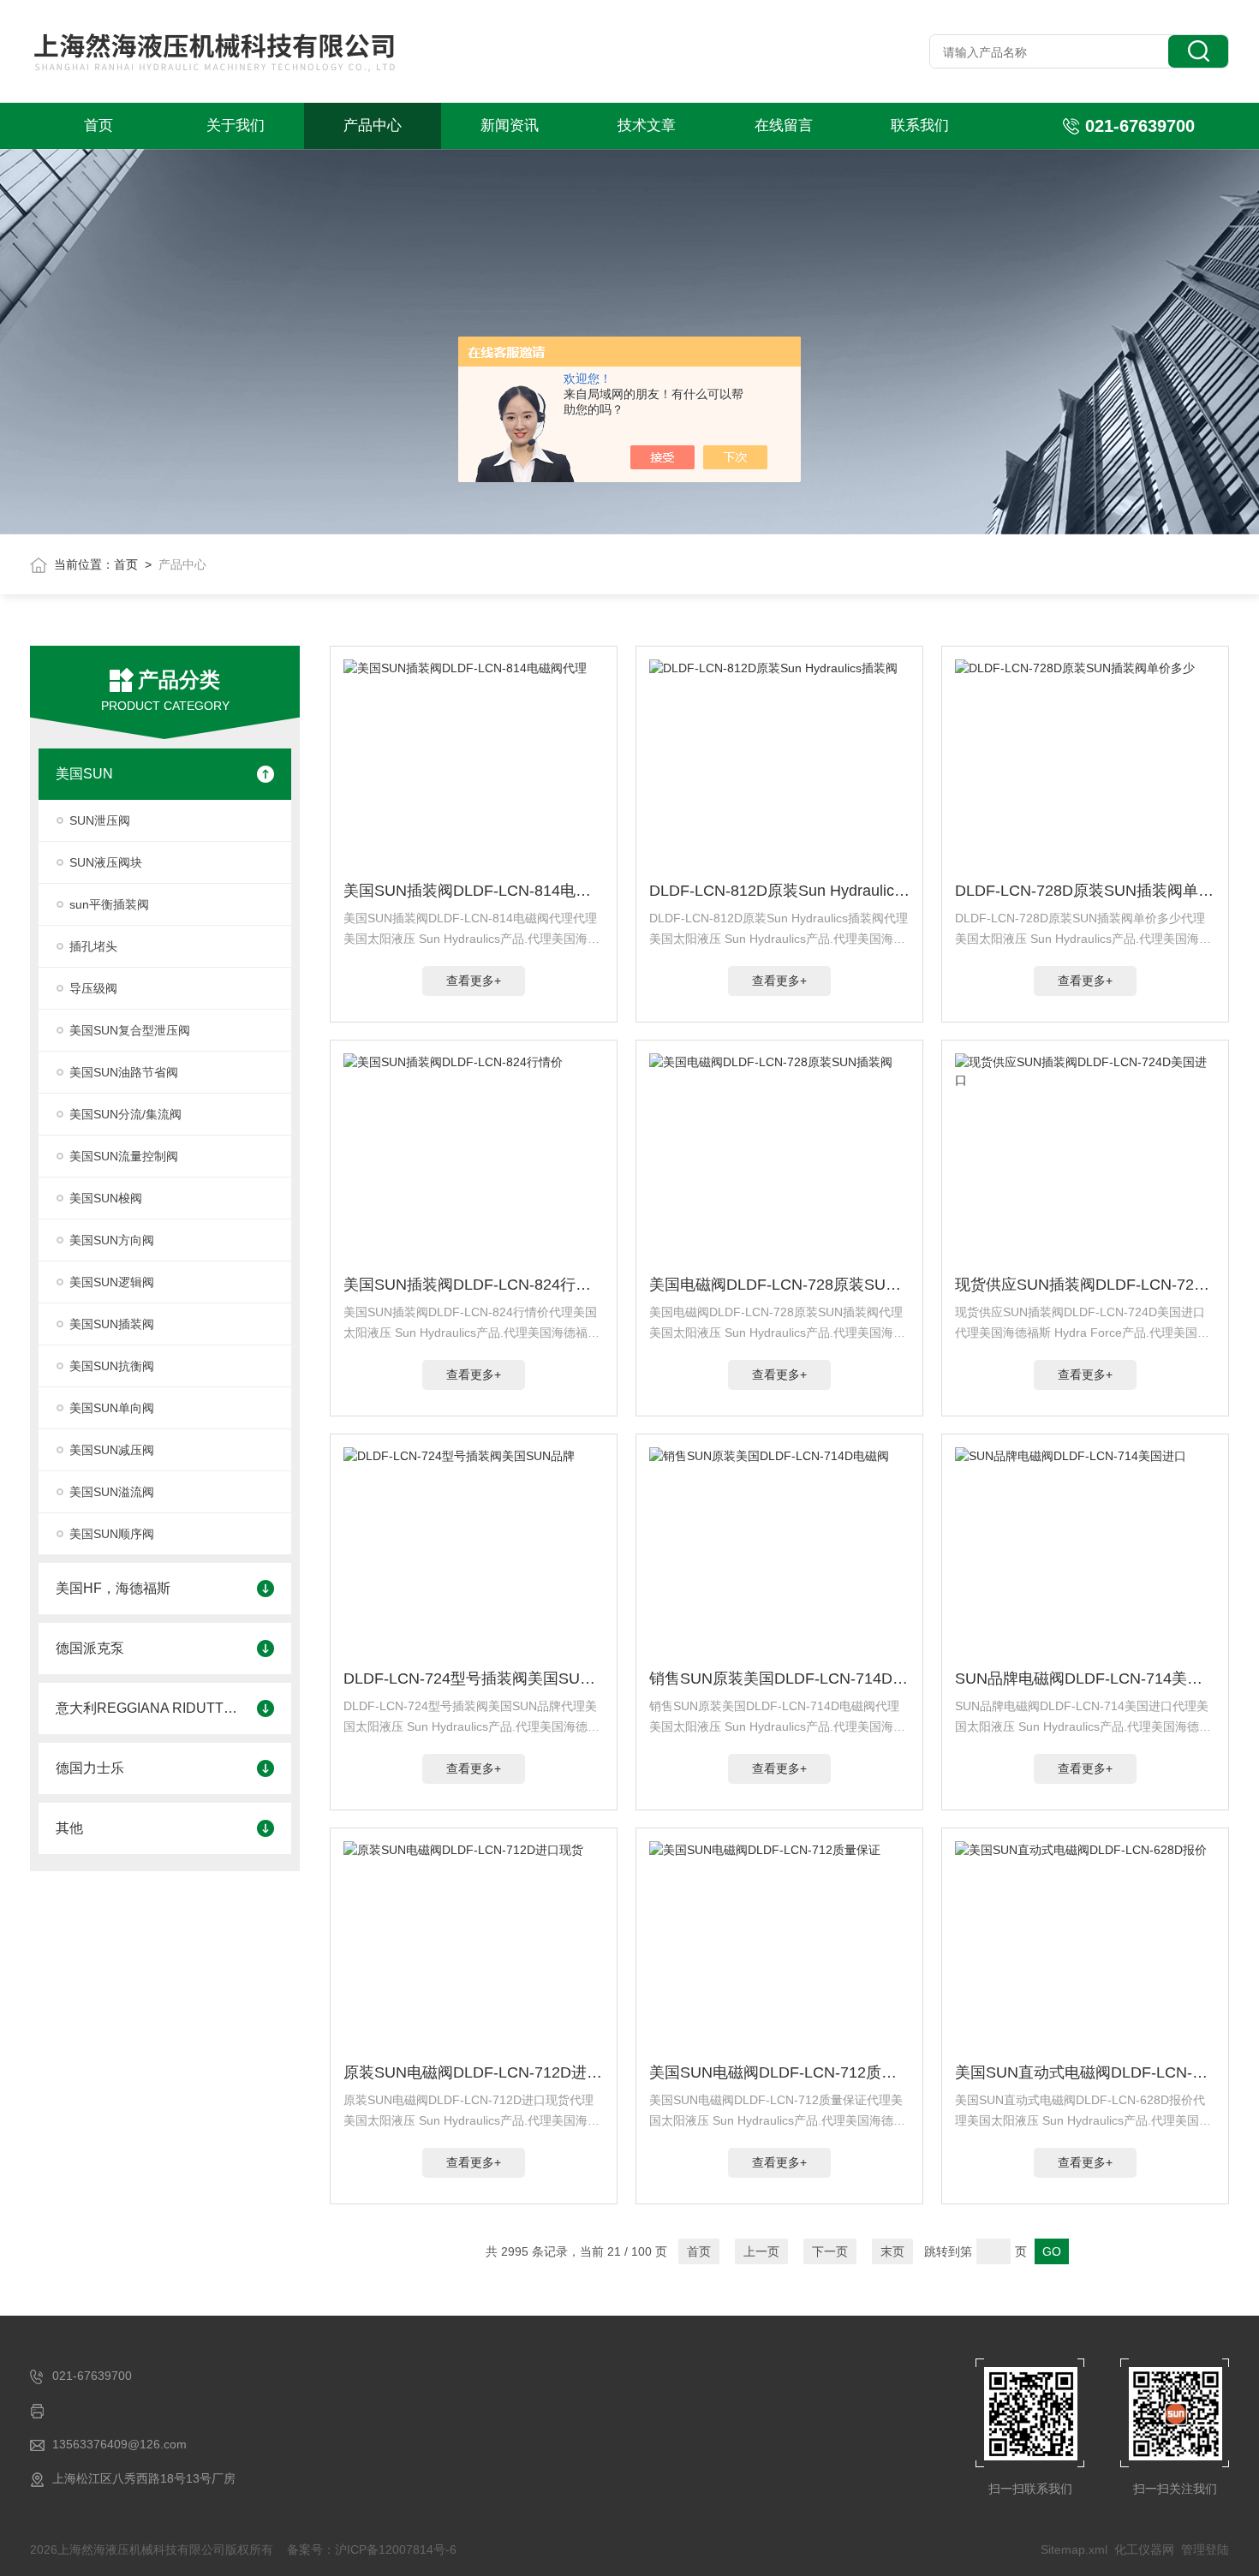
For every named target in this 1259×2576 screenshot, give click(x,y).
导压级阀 (93, 988)
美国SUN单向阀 (112, 1408)
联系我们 (920, 125)
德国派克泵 (90, 1648)
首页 (98, 125)
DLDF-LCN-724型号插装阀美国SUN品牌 (474, 1679)
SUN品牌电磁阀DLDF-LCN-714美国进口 (1085, 1679)
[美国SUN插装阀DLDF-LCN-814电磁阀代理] (474, 766)
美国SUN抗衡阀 (112, 1366)
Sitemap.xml (1074, 2549)
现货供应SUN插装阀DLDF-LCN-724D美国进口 (1085, 1285)
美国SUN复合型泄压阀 (130, 1030)
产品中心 (373, 125)
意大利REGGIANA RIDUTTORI (148, 1708)
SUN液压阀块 (106, 862)
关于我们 (236, 125)
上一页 (761, 2251)
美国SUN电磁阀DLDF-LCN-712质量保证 (779, 2072)
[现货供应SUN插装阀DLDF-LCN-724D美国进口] (1085, 1160)
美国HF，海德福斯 (113, 1588)
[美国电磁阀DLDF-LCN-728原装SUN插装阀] (779, 1160)
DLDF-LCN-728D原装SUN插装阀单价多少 (1085, 891)
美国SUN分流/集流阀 (125, 1114)
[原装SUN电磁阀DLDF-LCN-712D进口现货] (474, 1948)
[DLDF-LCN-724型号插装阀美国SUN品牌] (474, 1554)
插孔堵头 (93, 946)
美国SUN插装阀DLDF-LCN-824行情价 (474, 1285)
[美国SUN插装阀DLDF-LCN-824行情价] (474, 1160)
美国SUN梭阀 (106, 1198)
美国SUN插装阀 (112, 1324)
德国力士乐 (90, 1768)
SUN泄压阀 (100, 820)
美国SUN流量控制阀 (124, 1156)
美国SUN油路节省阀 (124, 1072)
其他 (69, 1828)
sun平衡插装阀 (109, 904)
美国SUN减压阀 (112, 1450)
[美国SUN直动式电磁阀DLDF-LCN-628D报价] (1085, 1948)
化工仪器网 (1144, 2549)
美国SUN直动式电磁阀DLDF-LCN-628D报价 (1085, 2072)
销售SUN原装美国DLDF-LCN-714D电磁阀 (779, 1679)
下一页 (830, 2251)
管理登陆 (1205, 2549)
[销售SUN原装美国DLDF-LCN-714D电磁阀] (779, 1554)
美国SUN (84, 774)
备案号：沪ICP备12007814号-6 (372, 2549)
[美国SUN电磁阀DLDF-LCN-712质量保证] (779, 1948)
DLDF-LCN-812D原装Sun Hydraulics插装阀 (779, 891)
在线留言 (784, 125)
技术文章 (647, 125)
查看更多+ (474, 981)
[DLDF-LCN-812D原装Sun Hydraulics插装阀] (779, 766)
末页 (892, 2251)
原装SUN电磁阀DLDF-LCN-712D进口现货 (474, 2072)
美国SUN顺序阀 (112, 1534)
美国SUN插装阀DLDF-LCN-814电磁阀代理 (474, 891)
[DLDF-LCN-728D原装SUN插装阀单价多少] (1085, 766)
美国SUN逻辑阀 (112, 1282)
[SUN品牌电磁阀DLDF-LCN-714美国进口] (1085, 1554)
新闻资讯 (510, 125)
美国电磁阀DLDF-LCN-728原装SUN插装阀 (779, 1285)
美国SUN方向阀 (112, 1240)
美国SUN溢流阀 (112, 1492)
